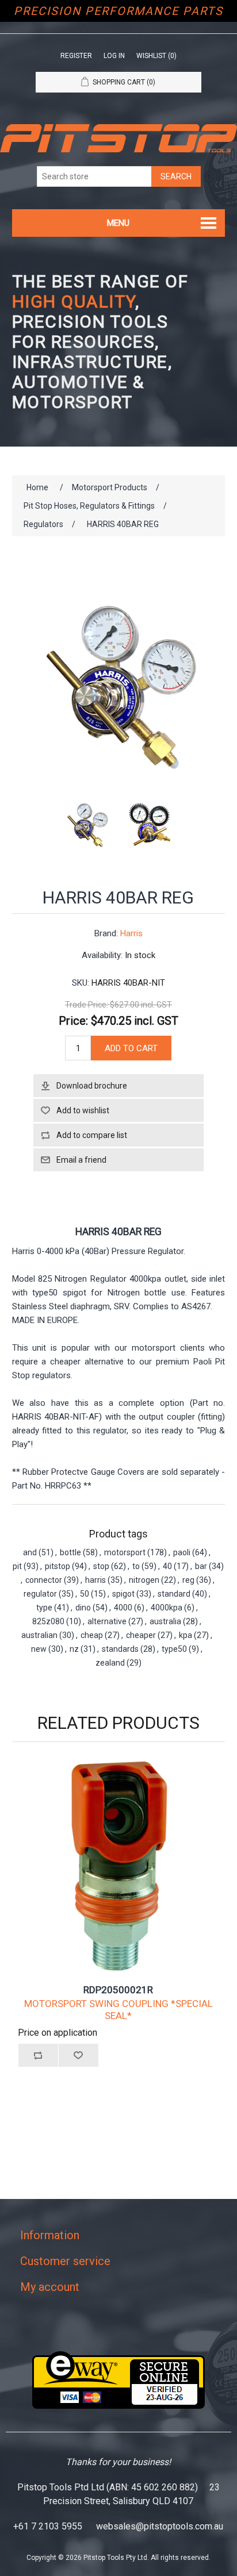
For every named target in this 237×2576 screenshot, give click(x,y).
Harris (131, 933)
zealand (110, 1663)
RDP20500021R (118, 1990)
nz (74, 1649)
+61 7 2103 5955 (48, 2526)
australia (165, 1621)
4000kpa (167, 1608)
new (39, 1649)
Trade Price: (87, 1005)
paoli (182, 1552)
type (44, 1608)
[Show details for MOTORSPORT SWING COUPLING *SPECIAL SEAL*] (119, 1866)
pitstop (58, 1566)
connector (44, 1580)
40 (167, 1566)
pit (17, 1566)
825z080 (48, 1621)
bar (201, 1566)
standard (174, 1594)
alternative (107, 1621)
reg (188, 1580)
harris (95, 1580)
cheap (92, 1635)
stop (101, 1566)
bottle (70, 1552)
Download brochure (92, 1086)
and (30, 1552)
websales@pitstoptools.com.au (160, 2526)
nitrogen (144, 1580)
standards (120, 1649)
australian (39, 1635)
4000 (123, 1608)
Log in (114, 56)
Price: (73, 1020)
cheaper (141, 1635)
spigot (123, 1594)
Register (76, 56)
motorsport (125, 1552)
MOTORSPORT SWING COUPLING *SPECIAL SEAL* (118, 2009)
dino (83, 1608)
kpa (186, 1635)
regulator (40, 1594)
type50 (174, 1649)
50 (85, 1594)
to (136, 1566)
